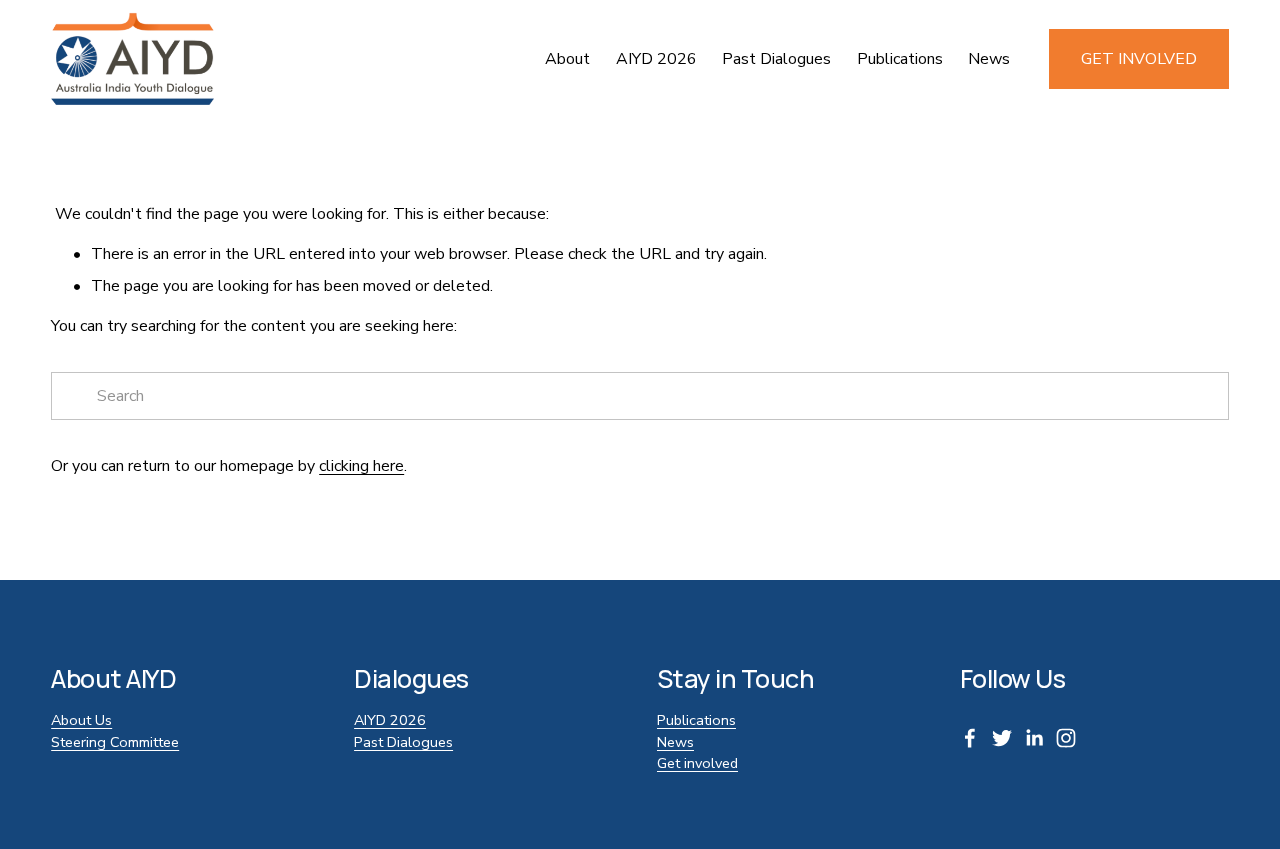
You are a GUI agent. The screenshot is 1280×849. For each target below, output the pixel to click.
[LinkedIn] (1034, 738)
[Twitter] (1002, 738)
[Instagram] (1066, 738)
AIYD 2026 (656, 59)
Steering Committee (115, 742)
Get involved (697, 763)
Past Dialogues (403, 742)
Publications (900, 59)
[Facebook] (970, 738)
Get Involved (1139, 59)
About (567, 59)
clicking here (361, 466)
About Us (81, 720)
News (989, 59)
